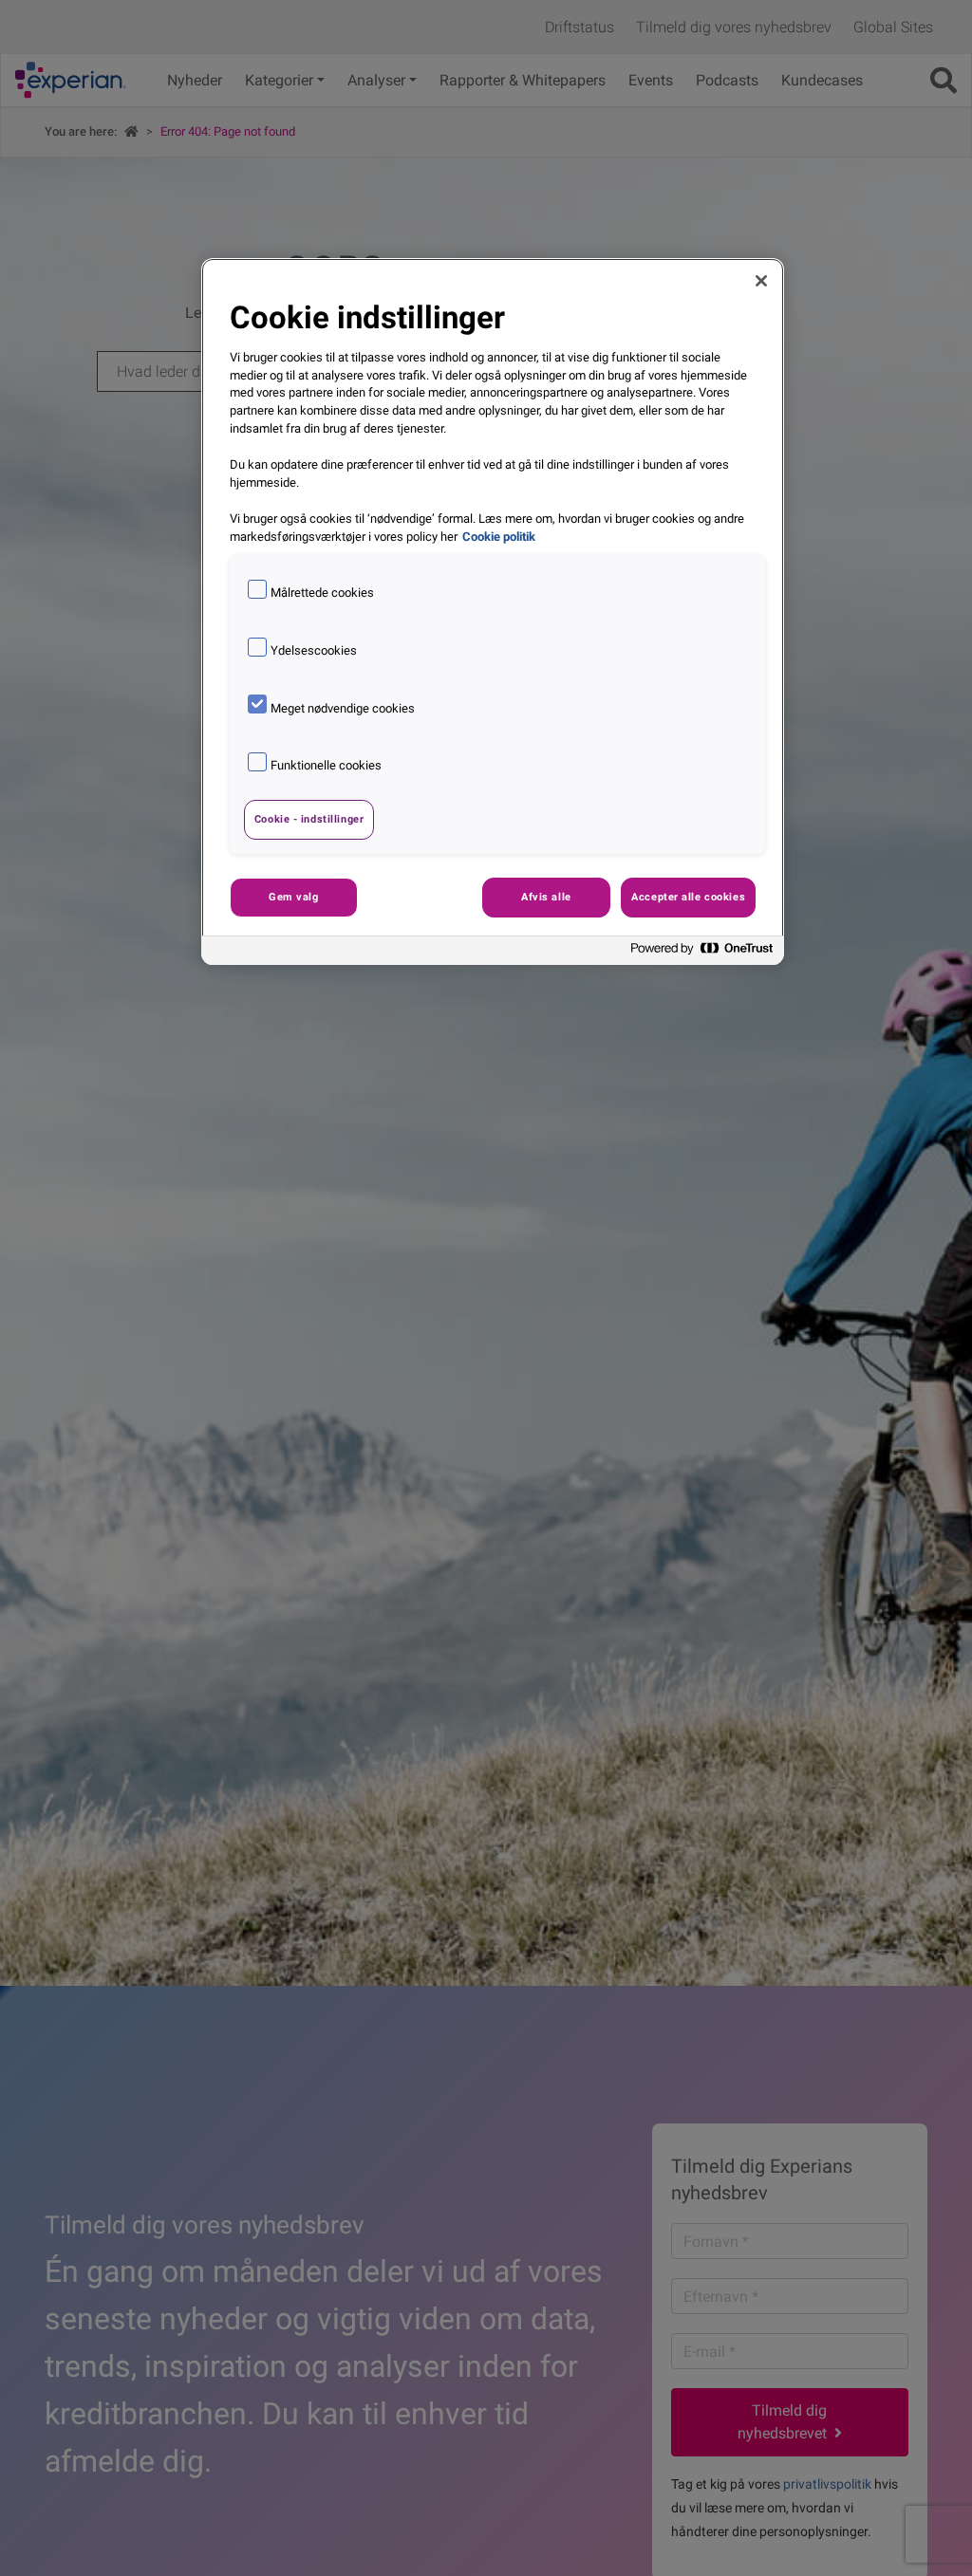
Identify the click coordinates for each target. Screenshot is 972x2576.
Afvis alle (546, 897)
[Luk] (761, 281)
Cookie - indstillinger (309, 819)
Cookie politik (499, 537)
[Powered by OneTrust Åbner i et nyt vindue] (702, 953)
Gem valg (294, 897)
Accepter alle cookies (688, 897)
